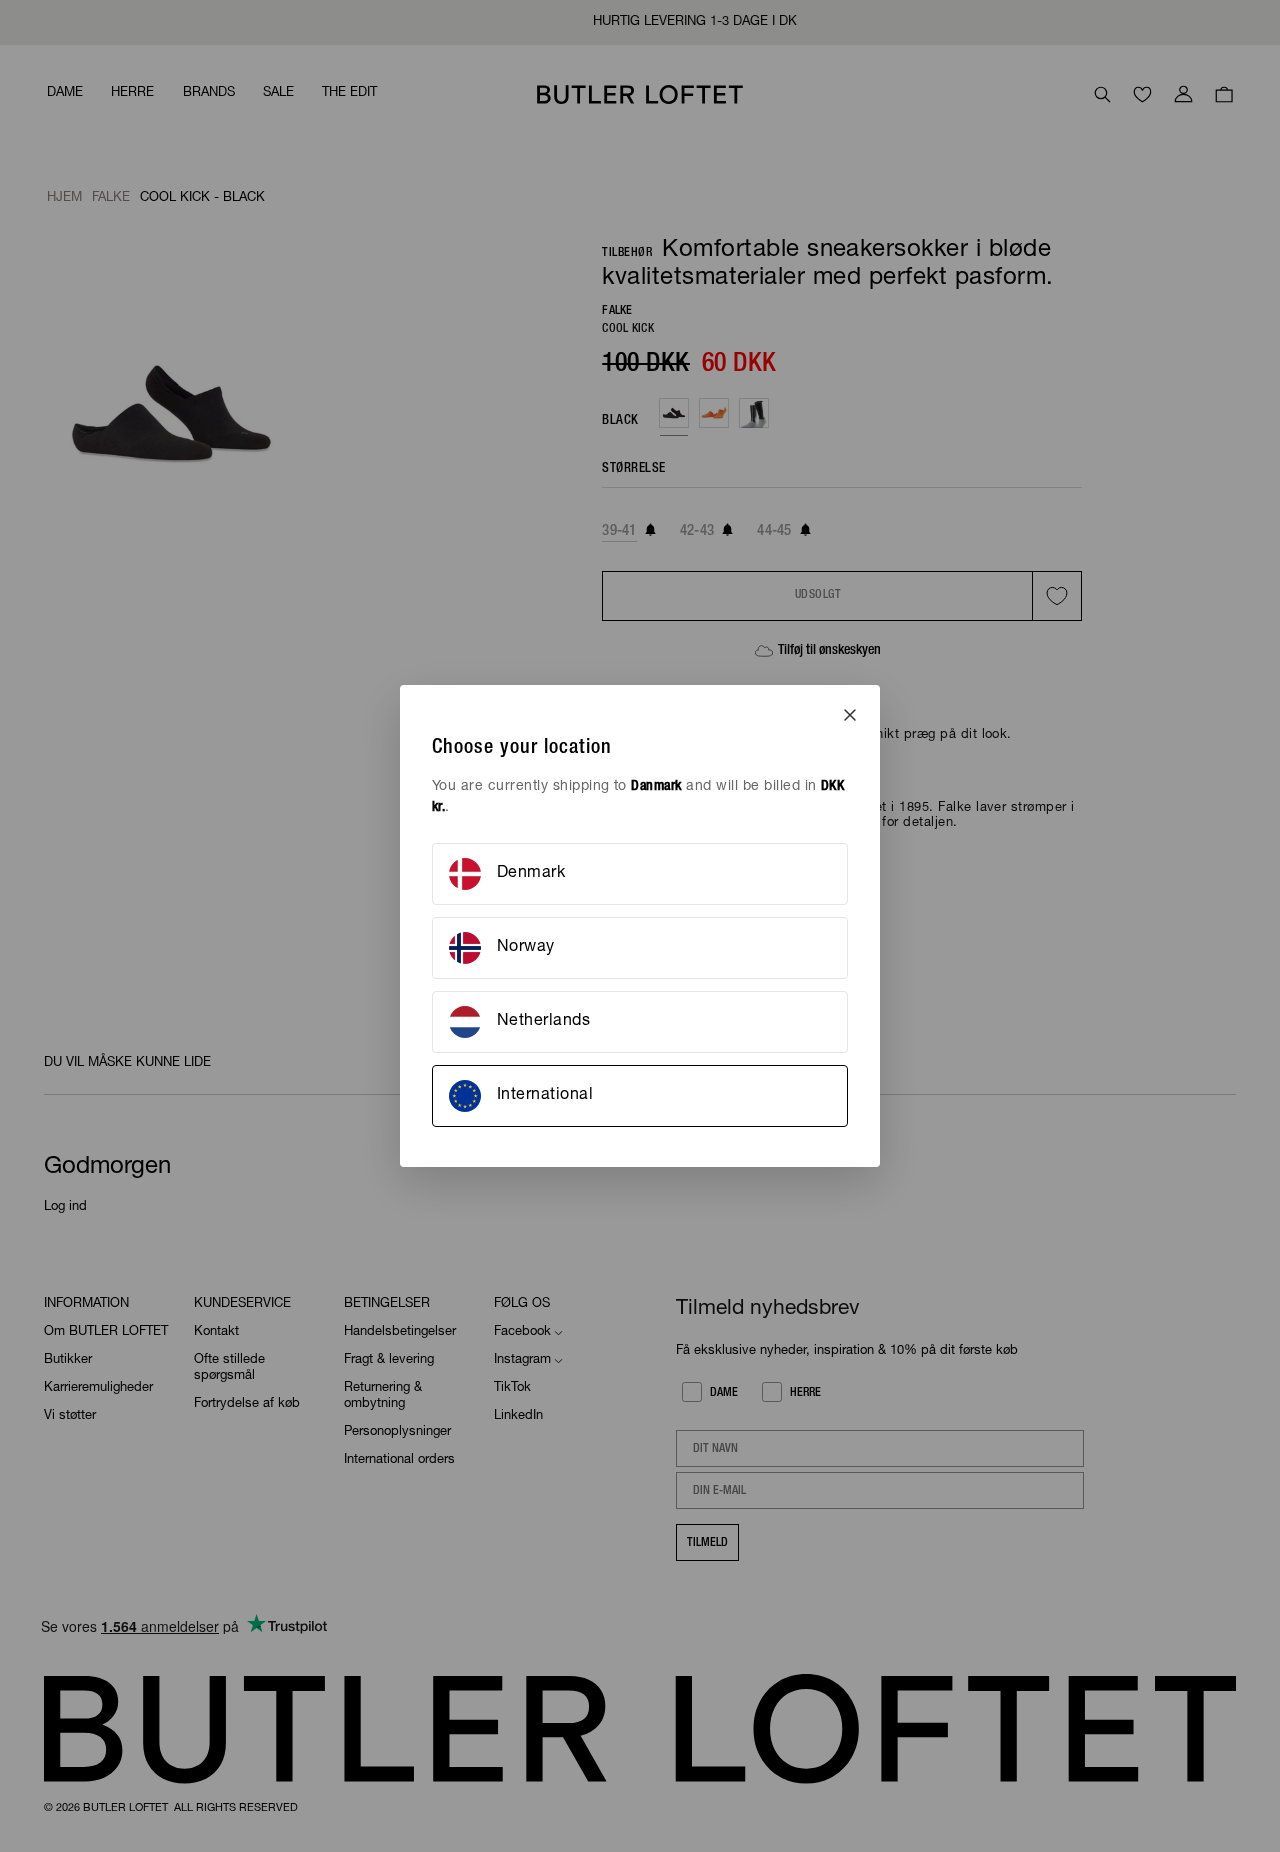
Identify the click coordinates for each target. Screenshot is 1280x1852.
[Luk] (850, 715)
